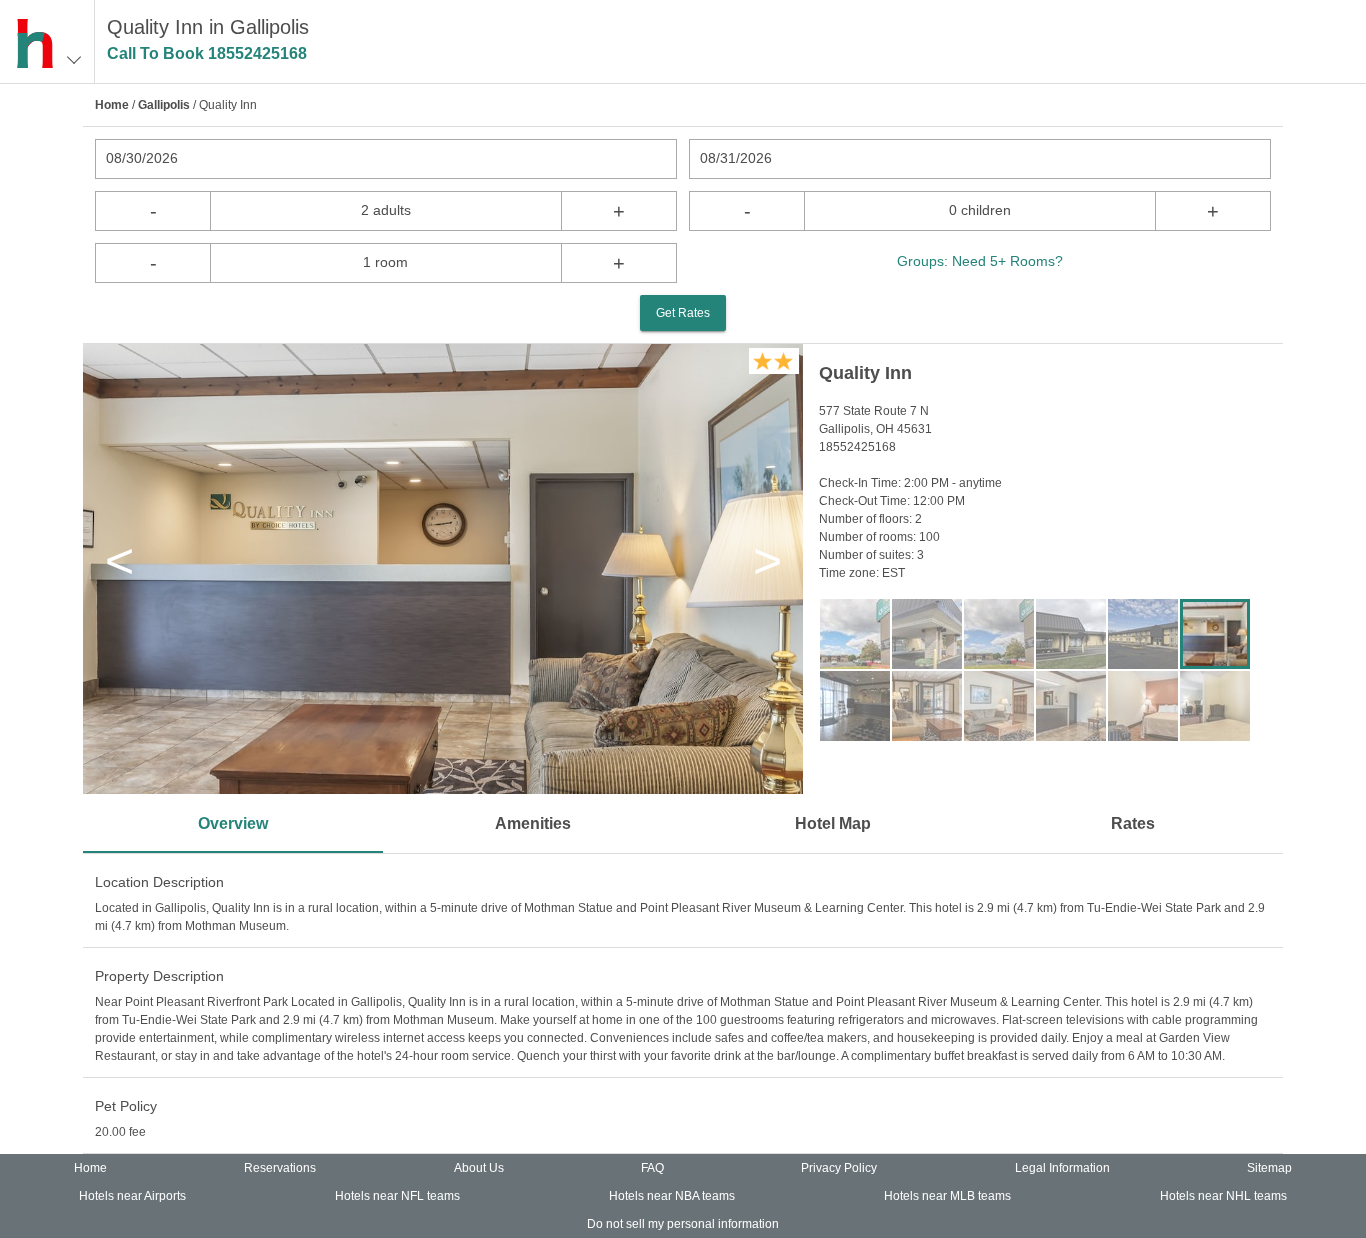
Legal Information (1062, 1168)
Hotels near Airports (132, 1196)
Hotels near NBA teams (672, 1196)
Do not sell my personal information (683, 1224)
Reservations (280, 1168)
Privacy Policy (839, 1168)
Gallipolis (164, 105)
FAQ (652, 1168)
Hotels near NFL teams (397, 1196)
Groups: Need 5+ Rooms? (980, 261)
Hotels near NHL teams (1223, 1196)
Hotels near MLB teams (947, 1196)
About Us (479, 1168)
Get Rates (683, 313)
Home (112, 105)
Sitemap (1269, 1168)
